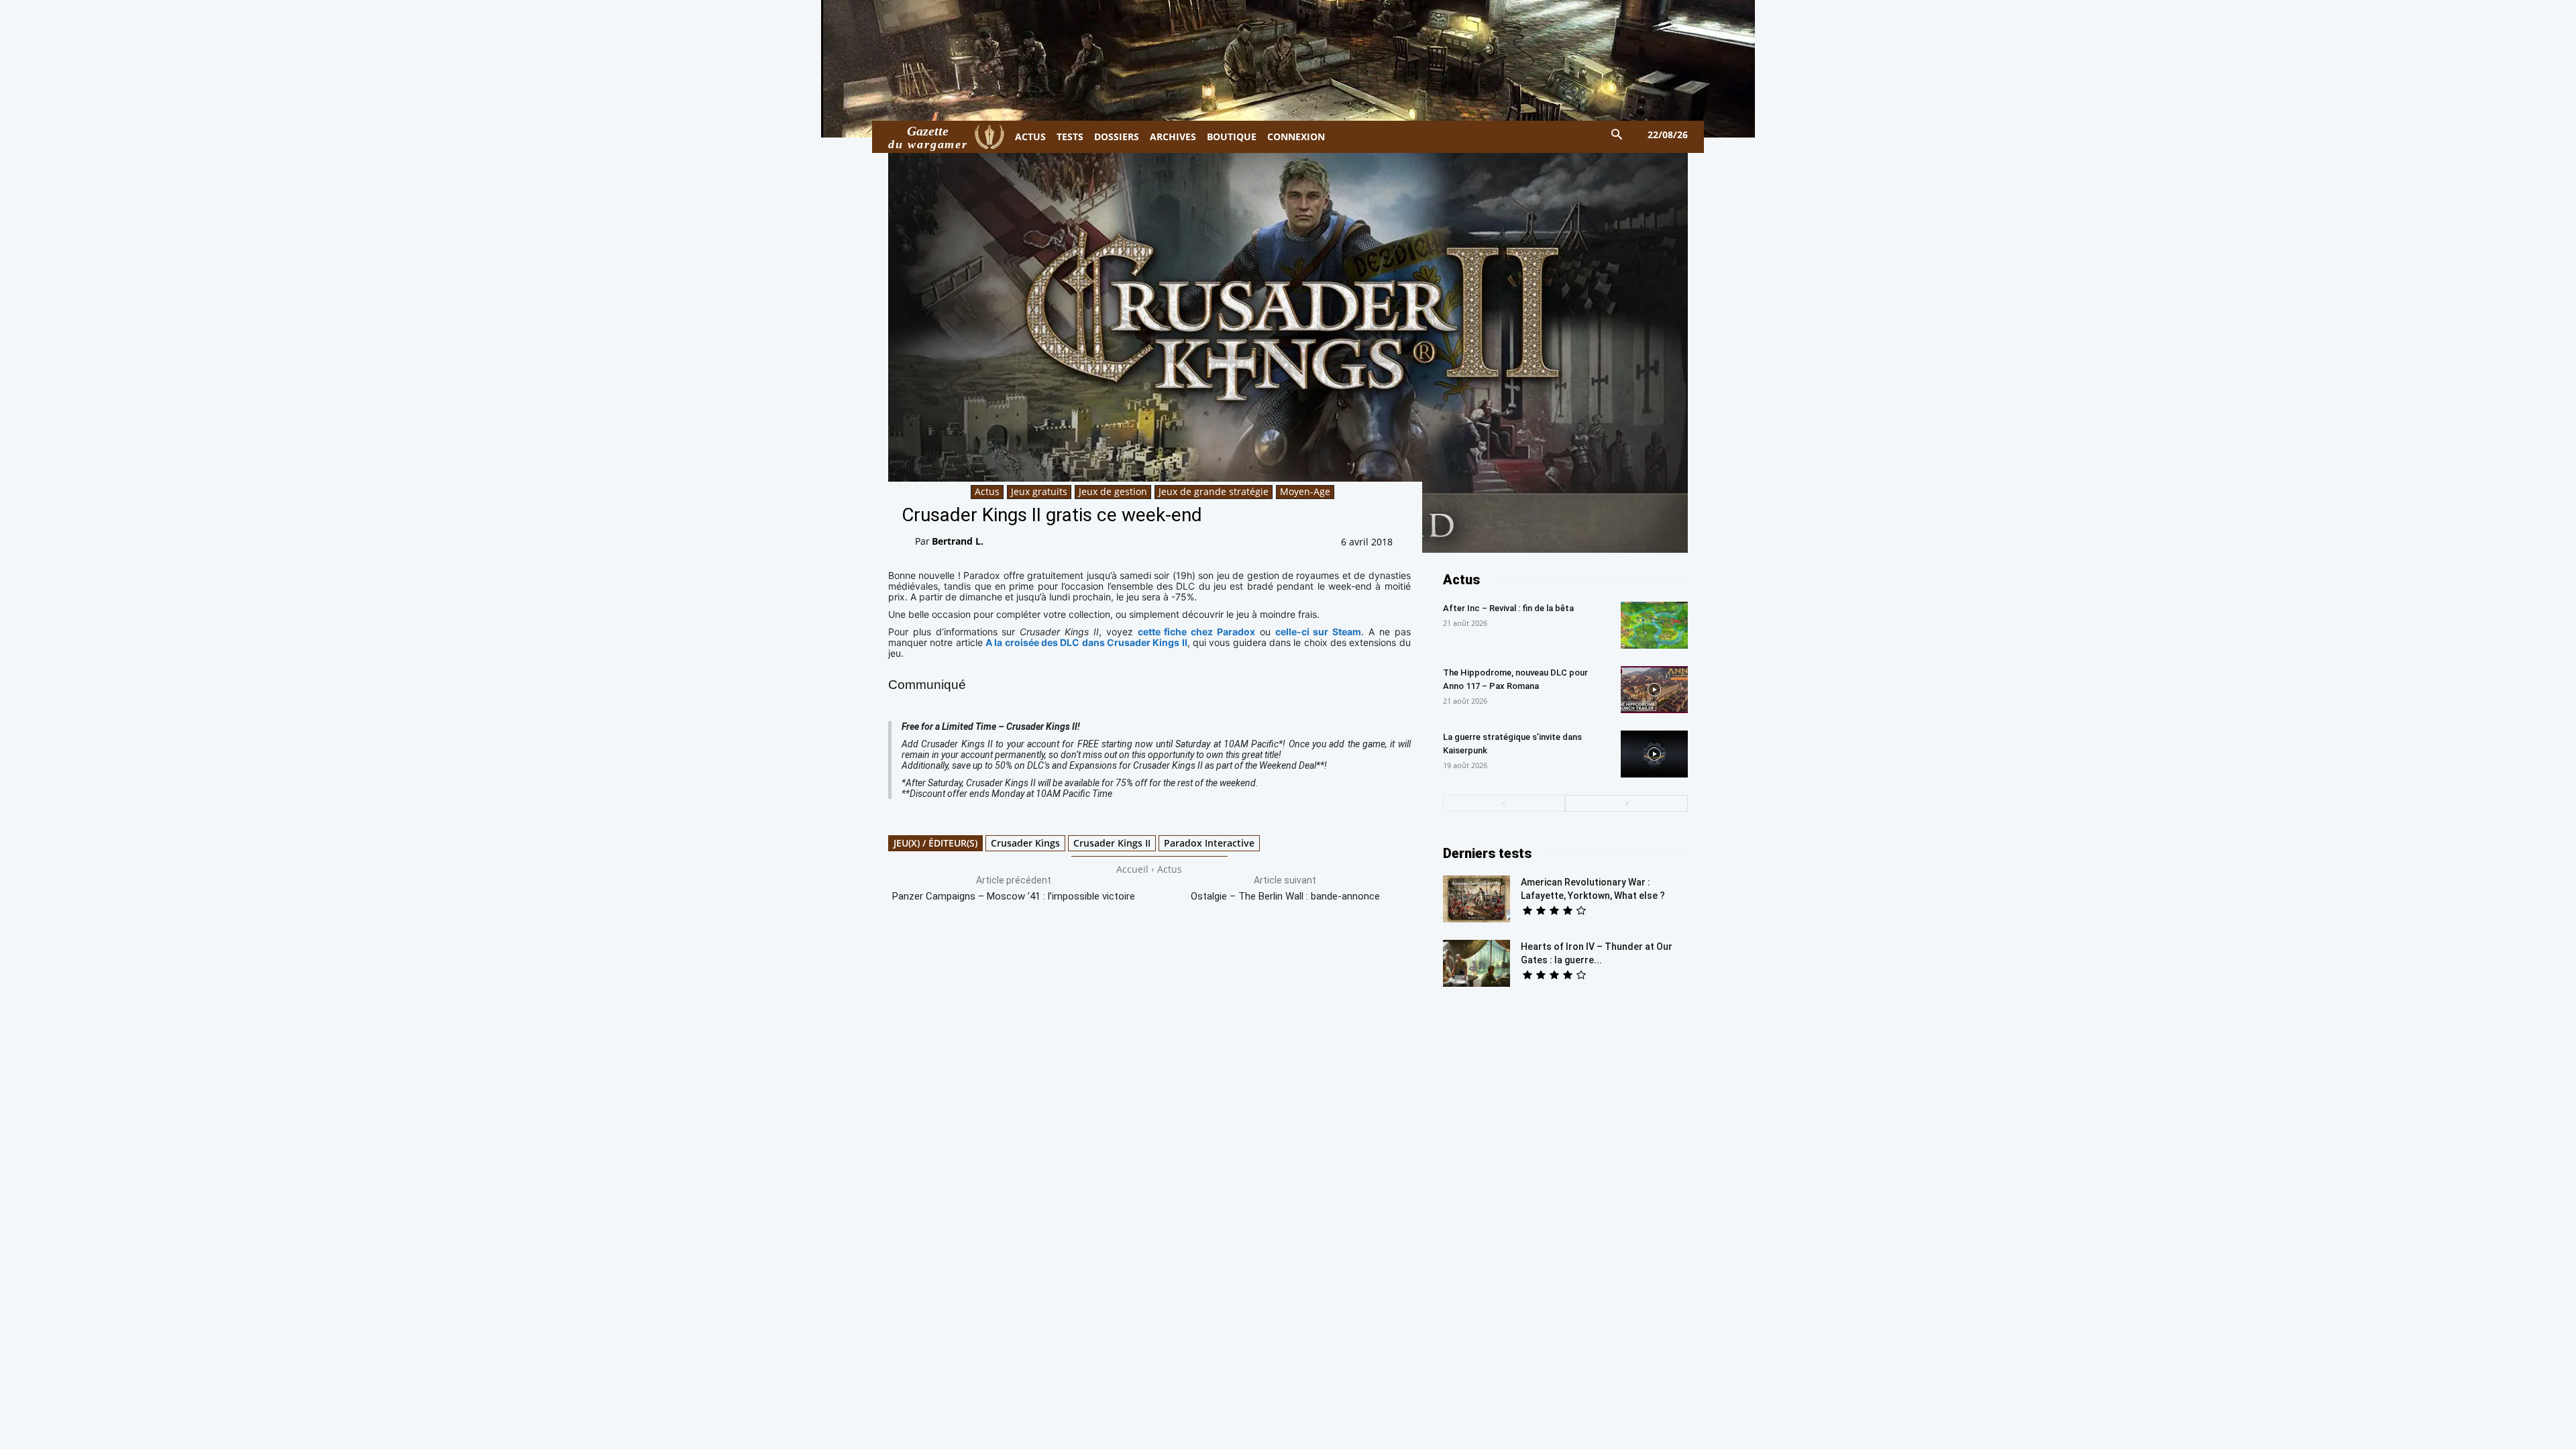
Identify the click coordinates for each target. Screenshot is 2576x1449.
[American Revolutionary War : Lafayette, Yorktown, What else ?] (1477, 899)
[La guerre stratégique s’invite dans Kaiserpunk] (1654, 754)
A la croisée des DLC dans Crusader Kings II (1086, 642)
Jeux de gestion (1113, 491)
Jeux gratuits (1039, 491)
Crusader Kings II (1112, 843)
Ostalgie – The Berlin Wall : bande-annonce (1285, 896)
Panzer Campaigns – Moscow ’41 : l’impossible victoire (1014, 896)
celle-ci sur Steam (1319, 632)
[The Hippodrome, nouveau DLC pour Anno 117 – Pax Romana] (1654, 690)
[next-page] (1626, 803)
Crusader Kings (1025, 843)
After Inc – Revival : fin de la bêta (1508, 608)
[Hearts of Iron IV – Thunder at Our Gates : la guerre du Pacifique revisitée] (1477, 963)
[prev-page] (1504, 803)
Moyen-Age (1305, 491)
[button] (1617, 135)
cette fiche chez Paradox (1196, 632)
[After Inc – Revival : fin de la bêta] (1654, 625)
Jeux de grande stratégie (1214, 491)
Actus (987, 491)
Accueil (1132, 869)
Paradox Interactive (1209, 843)
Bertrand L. (958, 541)
